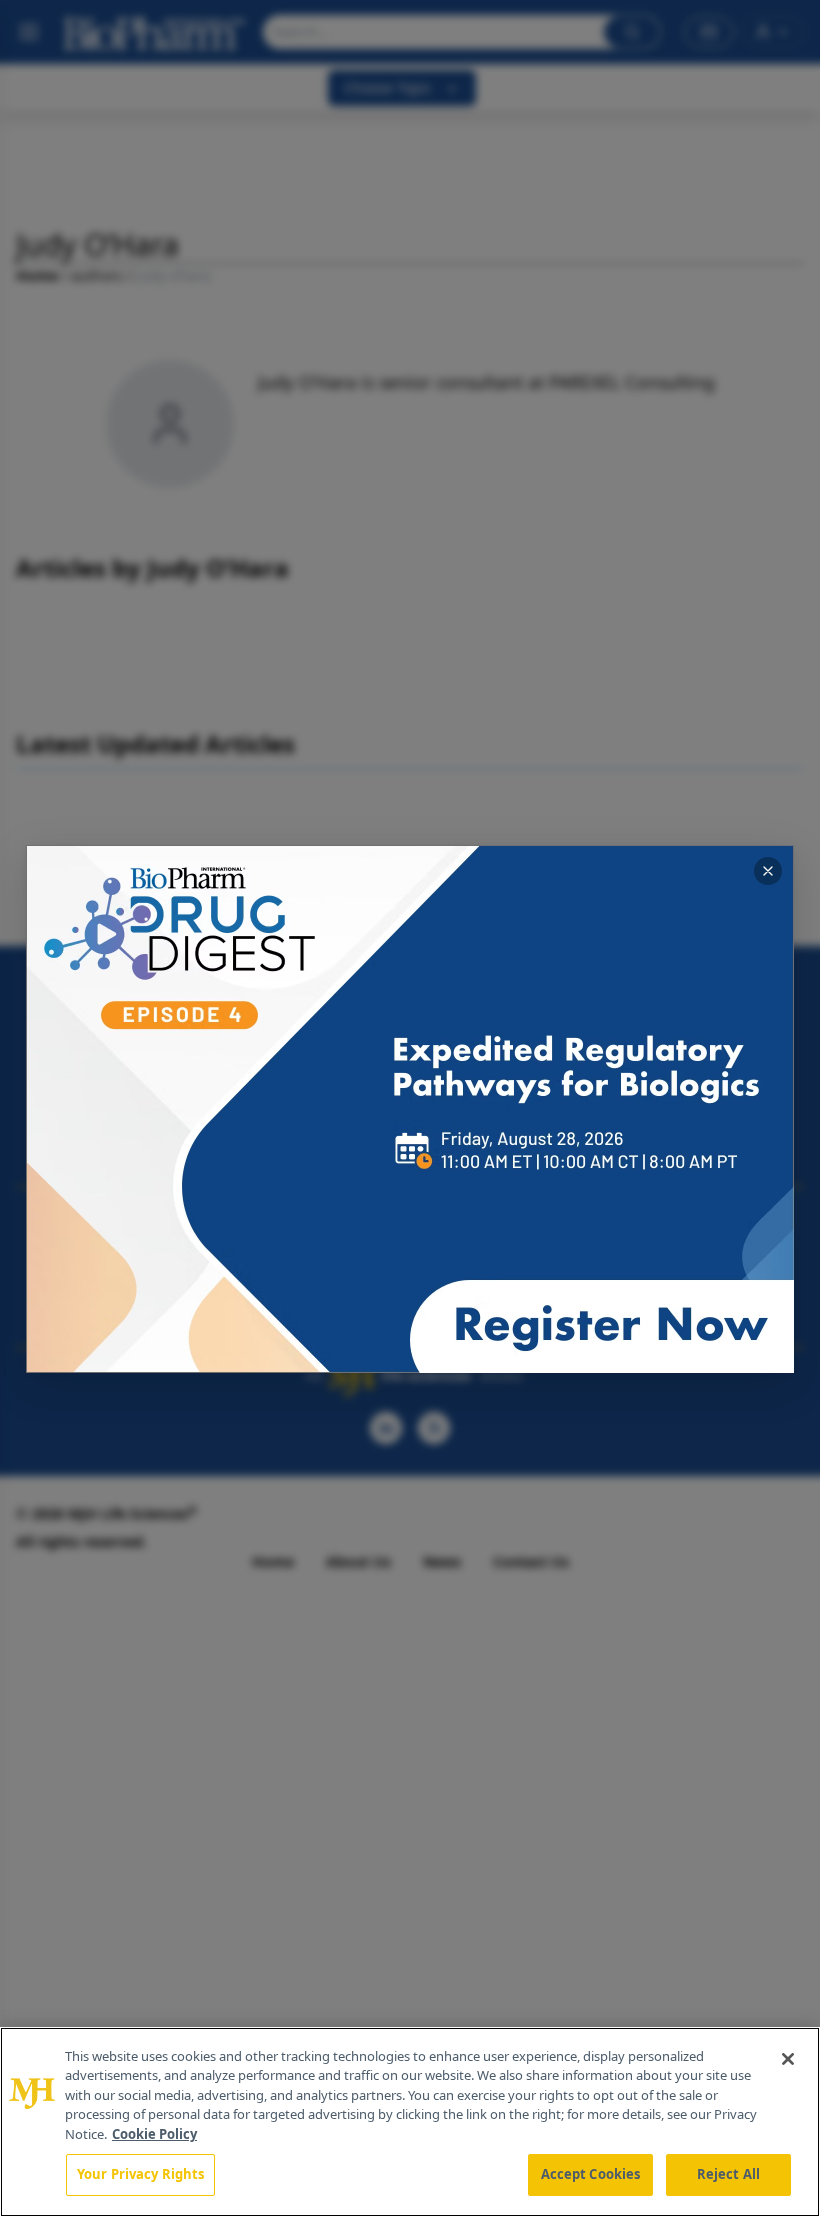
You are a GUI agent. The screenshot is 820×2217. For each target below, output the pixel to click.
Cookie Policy (154, 2134)
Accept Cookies (591, 2174)
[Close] (788, 2059)
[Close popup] (768, 871)
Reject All (728, 2174)
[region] (410, 2122)
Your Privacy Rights (140, 2174)
